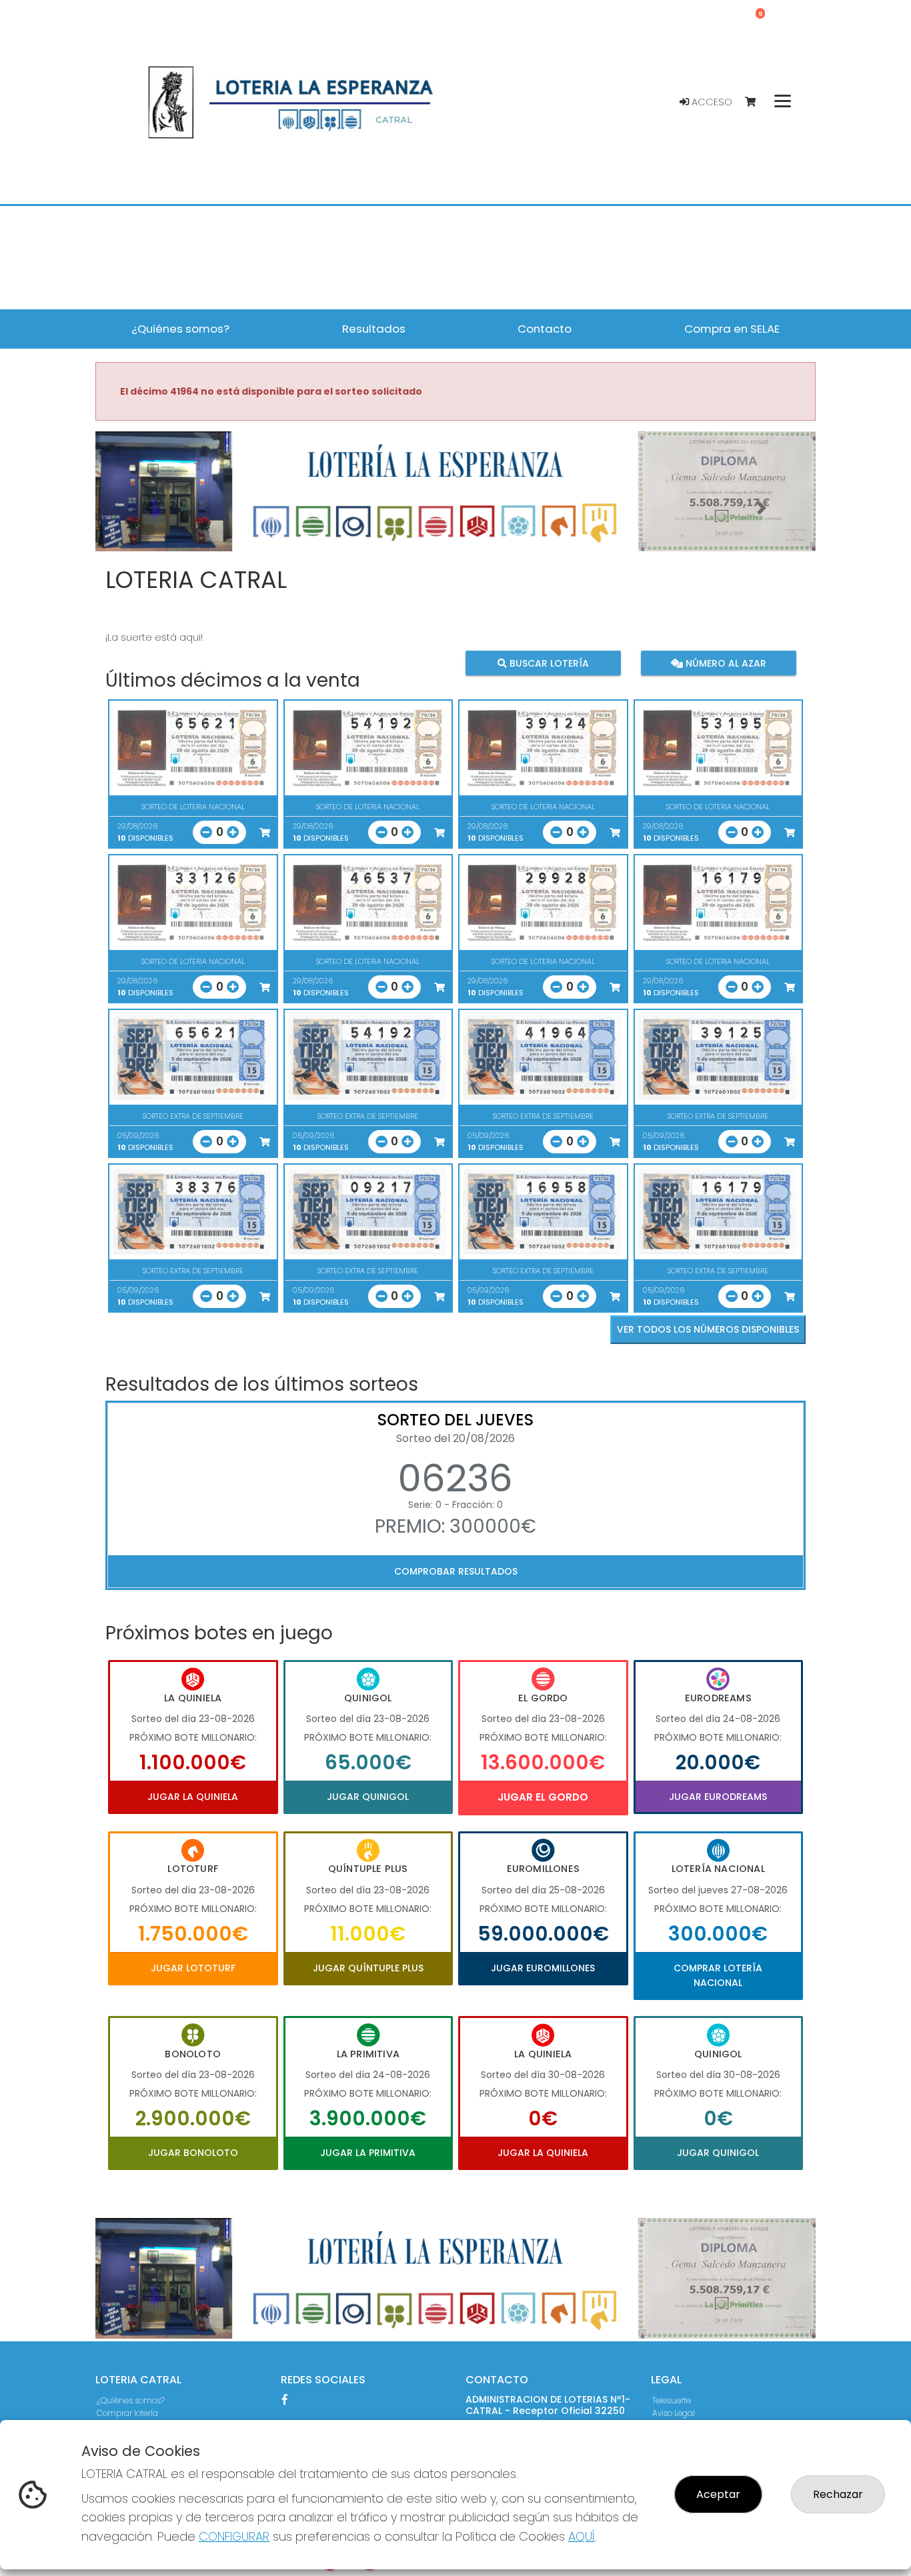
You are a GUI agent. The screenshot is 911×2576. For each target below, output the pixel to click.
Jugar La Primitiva (368, 2153)
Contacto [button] (545, 329)
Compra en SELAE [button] (732, 329)
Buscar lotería (548, 663)
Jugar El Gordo (543, 1797)
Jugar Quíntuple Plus (368, 1968)
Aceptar (718, 2494)
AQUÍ (582, 2536)
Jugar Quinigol (368, 1797)
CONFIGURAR (234, 2536)
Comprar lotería (127, 2413)
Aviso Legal (674, 2413)
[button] (149, 508)
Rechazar (838, 2494)
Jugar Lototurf (193, 1968)
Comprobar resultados (456, 1571)
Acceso (711, 102)
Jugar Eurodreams (718, 1797)
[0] (757, 102)
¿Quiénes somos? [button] (180, 329)
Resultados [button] (374, 329)
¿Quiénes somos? (131, 2400)
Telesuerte (672, 2400)
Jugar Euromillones (543, 1968)
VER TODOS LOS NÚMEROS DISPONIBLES (708, 1329)
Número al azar (724, 663)
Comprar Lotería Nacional (718, 1975)
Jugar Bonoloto (193, 2153)
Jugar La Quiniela (193, 1797)
